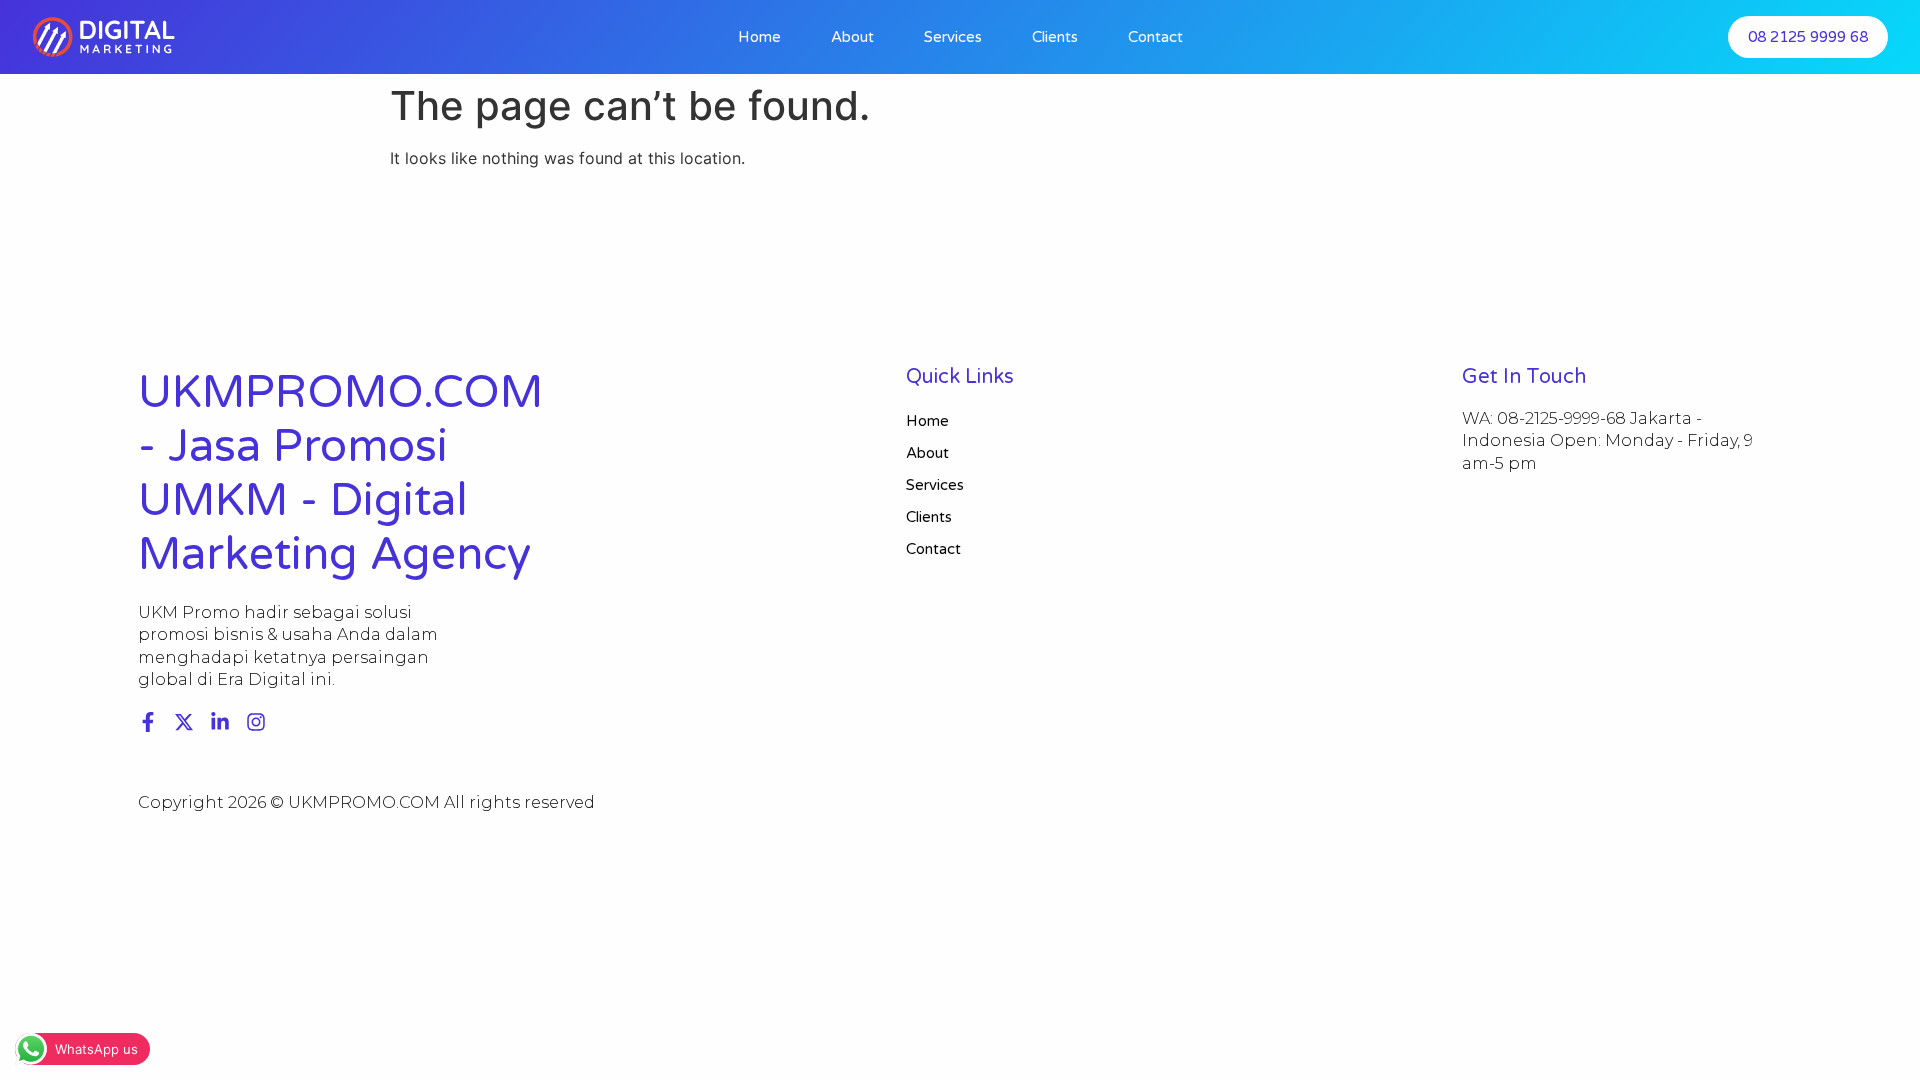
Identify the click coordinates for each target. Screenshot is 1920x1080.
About (852, 37)
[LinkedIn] (220, 722)
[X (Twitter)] (184, 722)
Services (953, 37)
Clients (1055, 37)
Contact (1155, 37)
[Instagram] (256, 722)
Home (759, 37)
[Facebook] (148, 722)
